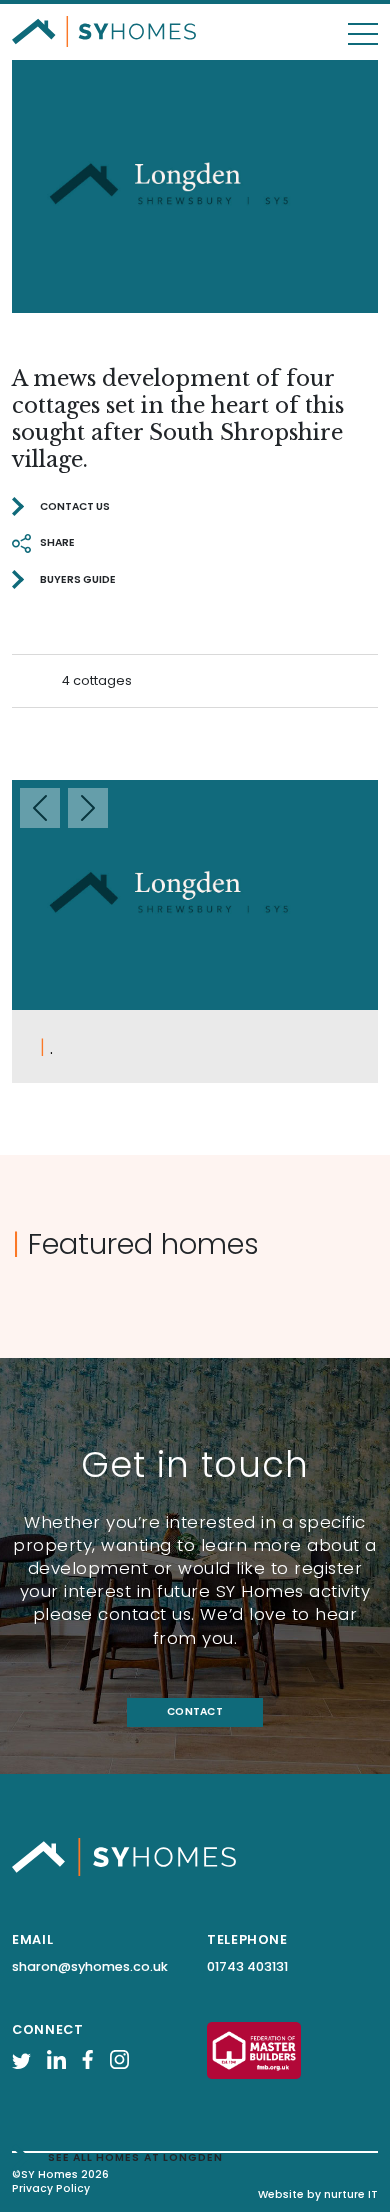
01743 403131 (247, 1966)
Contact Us (75, 506)
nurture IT (351, 2194)
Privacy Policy (51, 2188)
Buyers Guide (78, 579)
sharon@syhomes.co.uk (90, 1966)
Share (57, 542)
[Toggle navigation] (363, 24)
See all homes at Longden (135, 2158)
